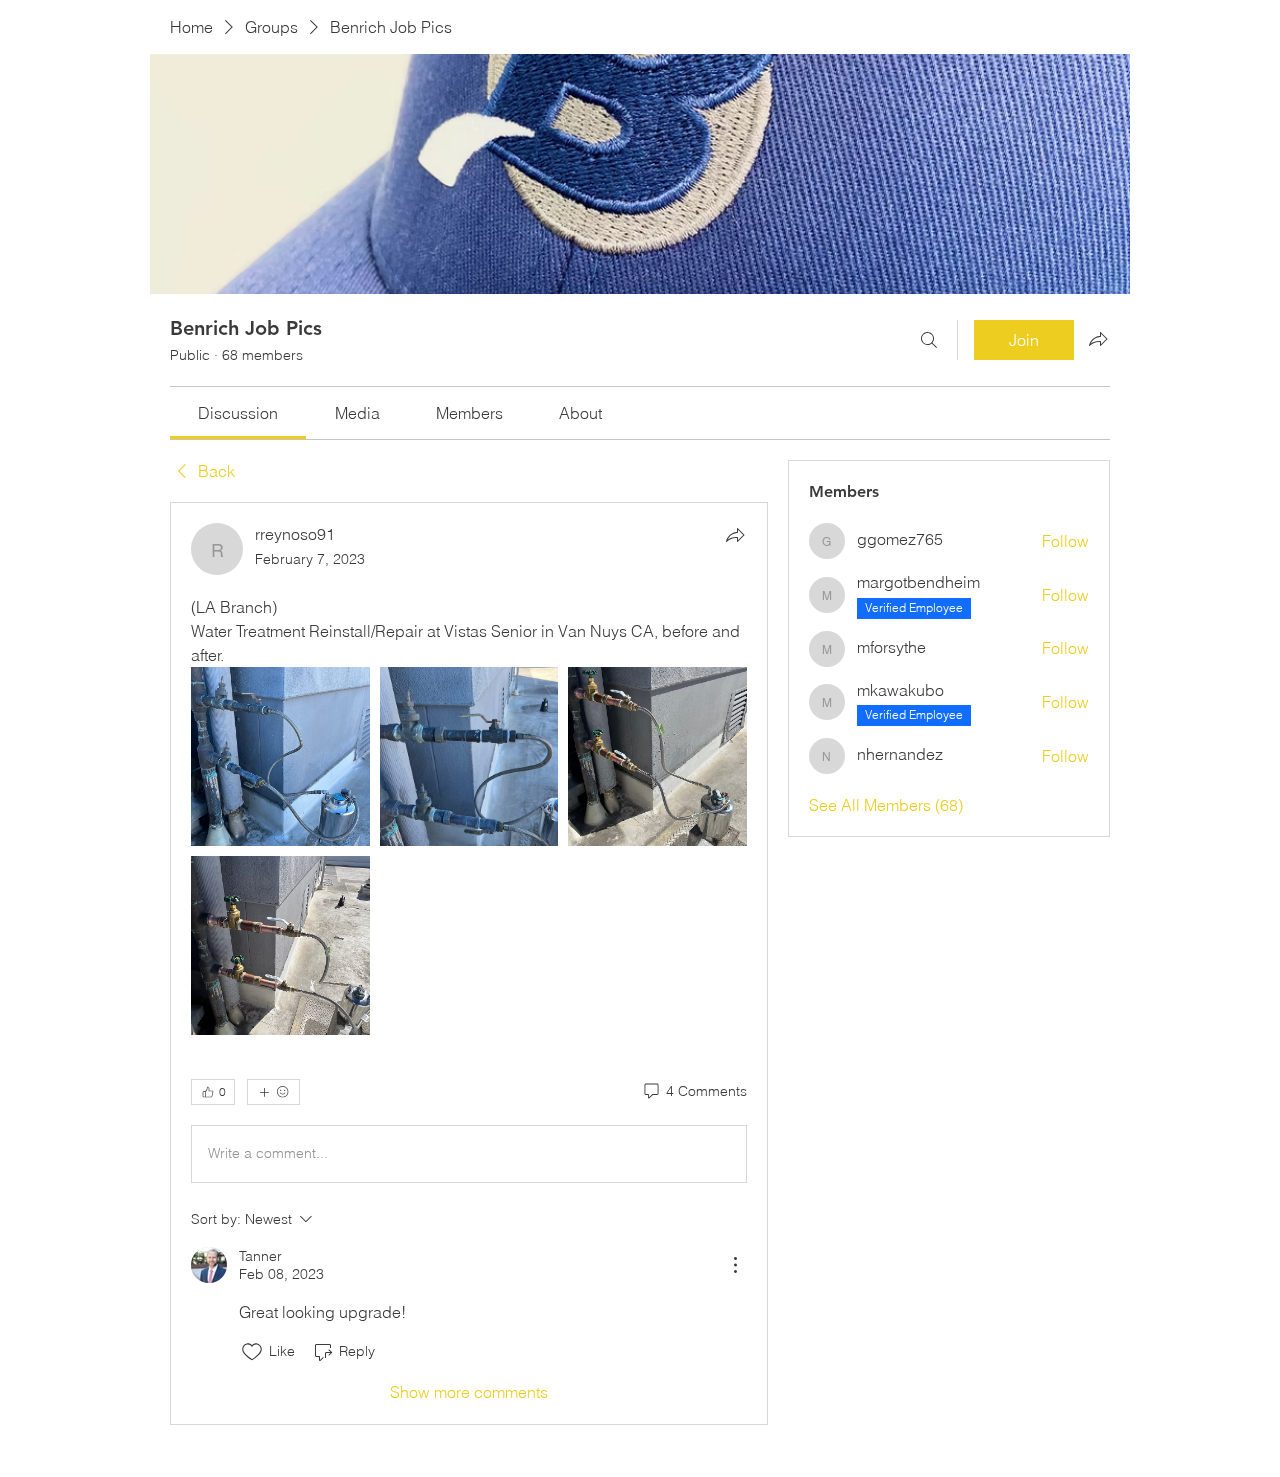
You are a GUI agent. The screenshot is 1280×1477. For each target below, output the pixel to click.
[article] (469, 963)
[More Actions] (735, 1265)
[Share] (735, 535)
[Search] (929, 340)
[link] (238, 413)
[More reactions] (273, 1092)
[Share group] (1098, 339)
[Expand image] (280, 756)
